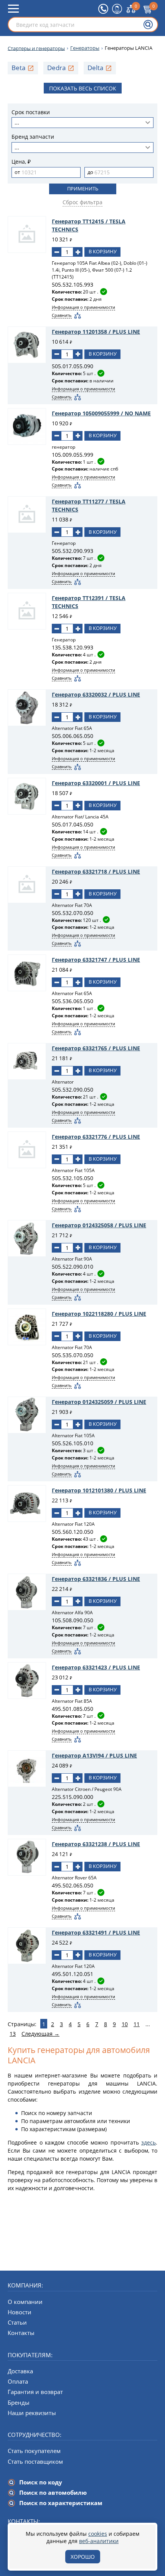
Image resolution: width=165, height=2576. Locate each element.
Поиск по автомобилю (53, 2492)
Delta (95, 68)
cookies (98, 2534)
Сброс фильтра (82, 202)
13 (13, 2034)
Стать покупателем (34, 2451)
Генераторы (85, 48)
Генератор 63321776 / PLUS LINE (96, 1137)
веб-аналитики (99, 2541)
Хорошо (83, 2557)
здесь (148, 2142)
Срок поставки (31, 112)
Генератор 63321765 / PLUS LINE (96, 1048)
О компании (25, 2302)
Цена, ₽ (21, 162)
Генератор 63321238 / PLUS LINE (96, 1844)
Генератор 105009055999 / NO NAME (101, 413)
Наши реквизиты (32, 2413)
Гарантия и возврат (35, 2392)
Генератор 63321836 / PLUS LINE (96, 1579)
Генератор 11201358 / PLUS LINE (96, 332)
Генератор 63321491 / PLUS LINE (96, 1932)
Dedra (56, 68)
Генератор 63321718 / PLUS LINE (96, 872)
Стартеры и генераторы (36, 48)
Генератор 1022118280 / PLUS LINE (99, 1314)
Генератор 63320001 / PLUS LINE (96, 783)
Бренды (19, 2402)
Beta (18, 68)
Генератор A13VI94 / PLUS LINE (94, 1755)
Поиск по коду (41, 2482)
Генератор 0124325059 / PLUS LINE (99, 1402)
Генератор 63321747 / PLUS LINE (96, 960)
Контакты (21, 2333)
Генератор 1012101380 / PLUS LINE (99, 1490)
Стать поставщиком (35, 2461)
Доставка (20, 2371)
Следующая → (40, 2034)
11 (137, 2024)
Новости (20, 2312)
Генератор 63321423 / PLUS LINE (96, 1667)
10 (125, 2024)
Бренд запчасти (33, 137)
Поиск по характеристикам (61, 2503)
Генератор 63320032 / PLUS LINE (96, 694)
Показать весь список (83, 88)
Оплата (18, 2381)
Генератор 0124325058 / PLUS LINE (99, 1225)
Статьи (17, 2322)
